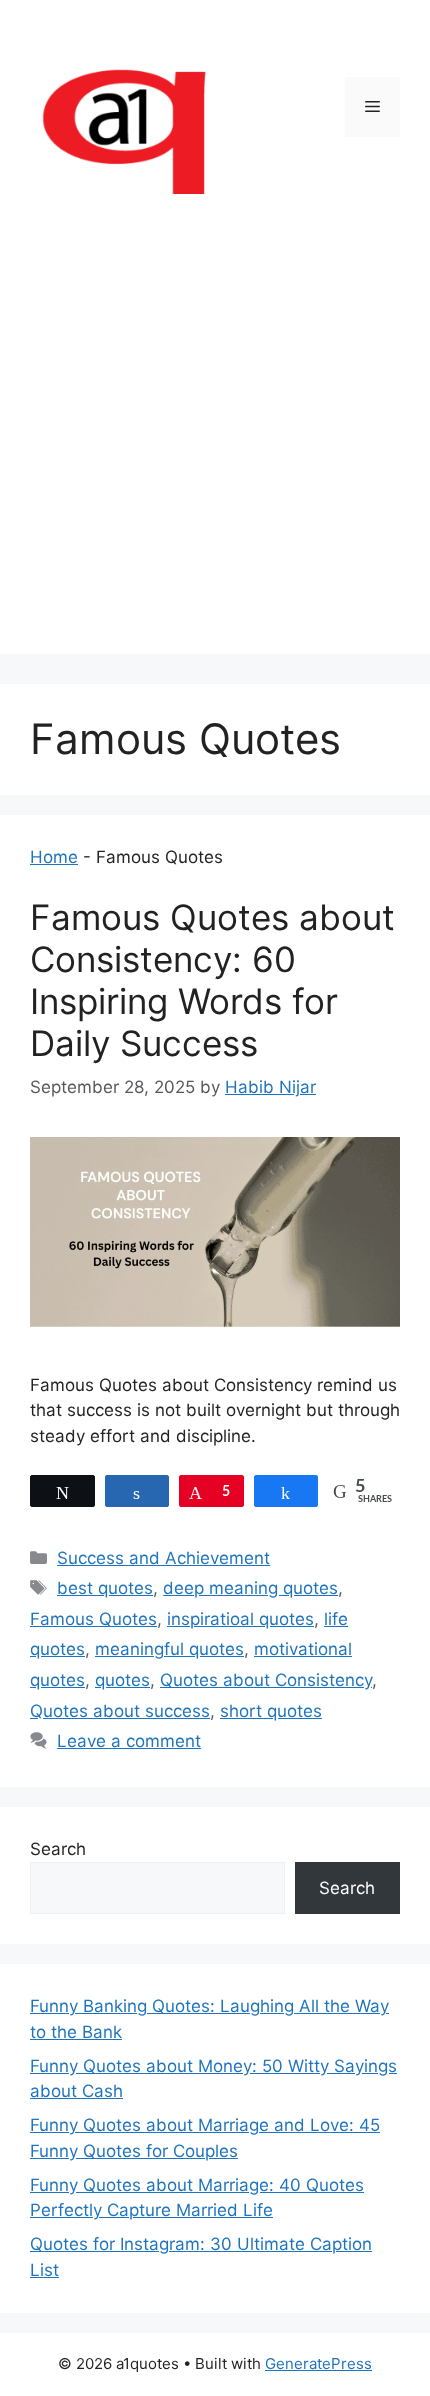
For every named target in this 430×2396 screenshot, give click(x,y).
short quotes (271, 1711)
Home (54, 857)
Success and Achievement (163, 1558)
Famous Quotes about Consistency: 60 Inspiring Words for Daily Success (212, 980)
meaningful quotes (169, 1649)
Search (58, 1849)
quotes (122, 1680)
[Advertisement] (215, 439)
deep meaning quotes (250, 1588)
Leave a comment (129, 1741)
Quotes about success (120, 1711)
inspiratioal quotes (240, 1619)
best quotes (105, 1588)
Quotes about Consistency (266, 1680)
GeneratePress (318, 2363)
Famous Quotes (93, 1619)
